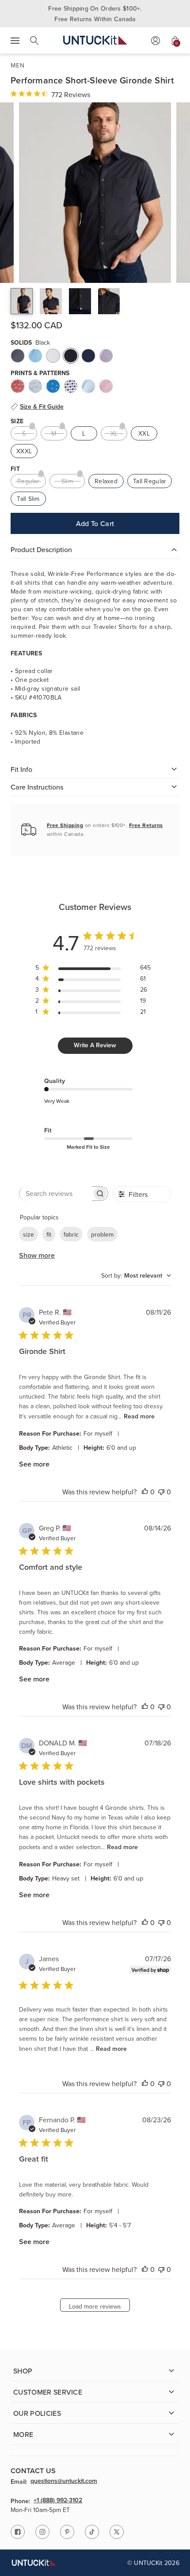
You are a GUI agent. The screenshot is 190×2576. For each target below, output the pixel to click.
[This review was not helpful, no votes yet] (161, 1492)
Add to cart (95, 523)
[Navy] (88, 356)
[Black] (71, 356)
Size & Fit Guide (42, 406)
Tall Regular (150, 481)
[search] (34, 41)
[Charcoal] (18, 356)
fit (49, 1234)
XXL (144, 433)
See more (34, 1464)
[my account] (156, 41)
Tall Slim (28, 499)
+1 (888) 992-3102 (58, 2501)
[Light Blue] (35, 356)
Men (17, 65)
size (28, 1234)
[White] (53, 356)
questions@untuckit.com (64, 2481)
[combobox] (136, 1275)
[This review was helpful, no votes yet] (145, 1492)
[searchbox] (56, 1194)
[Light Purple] (106, 356)
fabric (71, 1234)
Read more (139, 1416)
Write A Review (95, 1045)
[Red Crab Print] (18, 386)
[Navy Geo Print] (71, 386)
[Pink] (106, 386)
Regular (28, 481)
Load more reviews (95, 2306)
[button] (22, 301)
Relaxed (106, 481)
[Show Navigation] (15, 41)
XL (114, 433)
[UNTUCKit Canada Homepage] (95, 40)
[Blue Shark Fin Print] (53, 386)
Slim (67, 481)
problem (102, 1234)
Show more (37, 1255)
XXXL (24, 451)
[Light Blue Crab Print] (35, 386)
